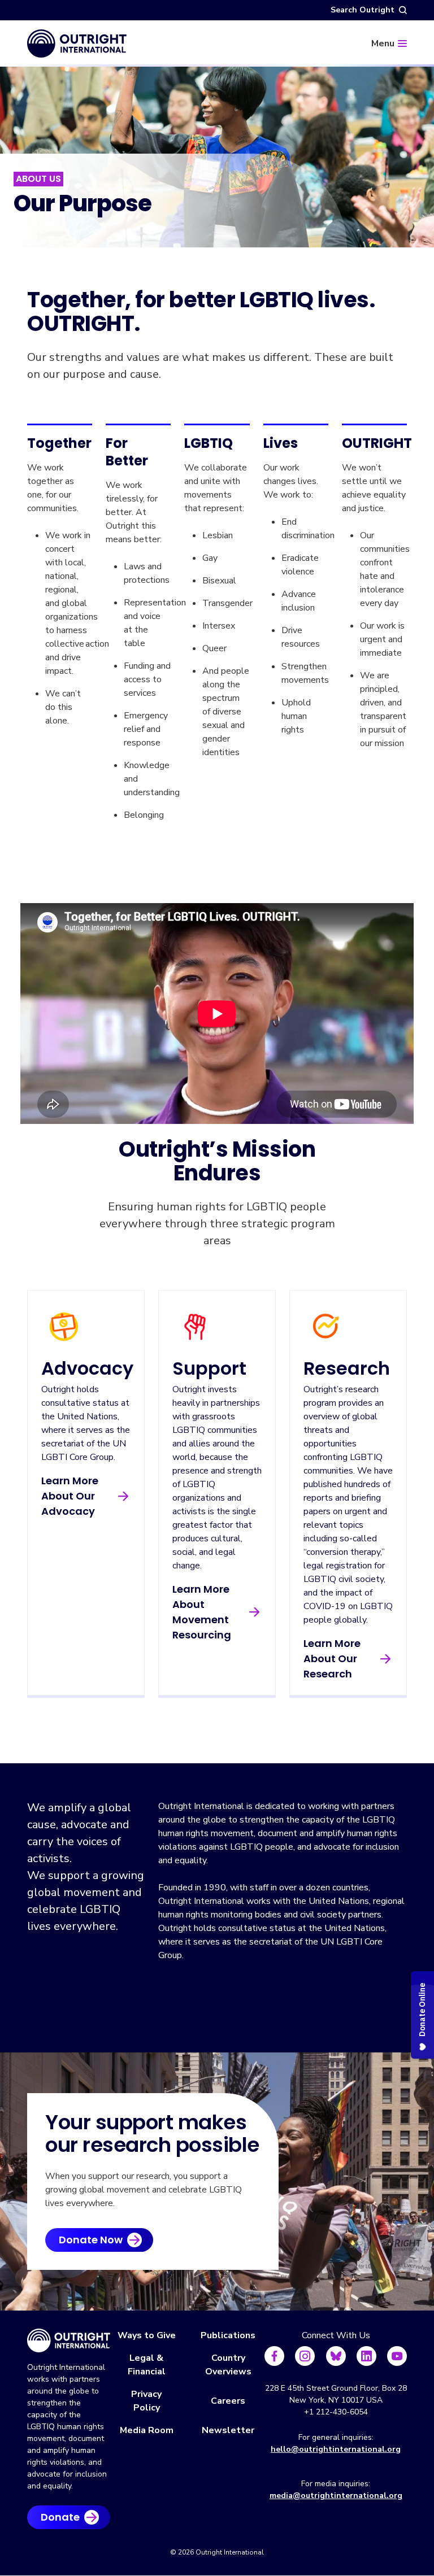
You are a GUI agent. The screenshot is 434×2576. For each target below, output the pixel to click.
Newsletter (228, 2430)
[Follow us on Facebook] (274, 2356)
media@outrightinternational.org (336, 2496)
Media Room (147, 2430)
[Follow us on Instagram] (305, 2356)
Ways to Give (147, 2335)
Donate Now (91, 2240)
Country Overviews (228, 2365)
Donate (60, 2517)
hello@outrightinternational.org (336, 2449)
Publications (228, 2335)
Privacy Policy (146, 2401)
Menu (383, 43)
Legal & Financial (147, 2365)
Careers (228, 2401)
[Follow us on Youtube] (397, 2356)
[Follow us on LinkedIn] (366, 2356)
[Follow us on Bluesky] (336, 2356)
